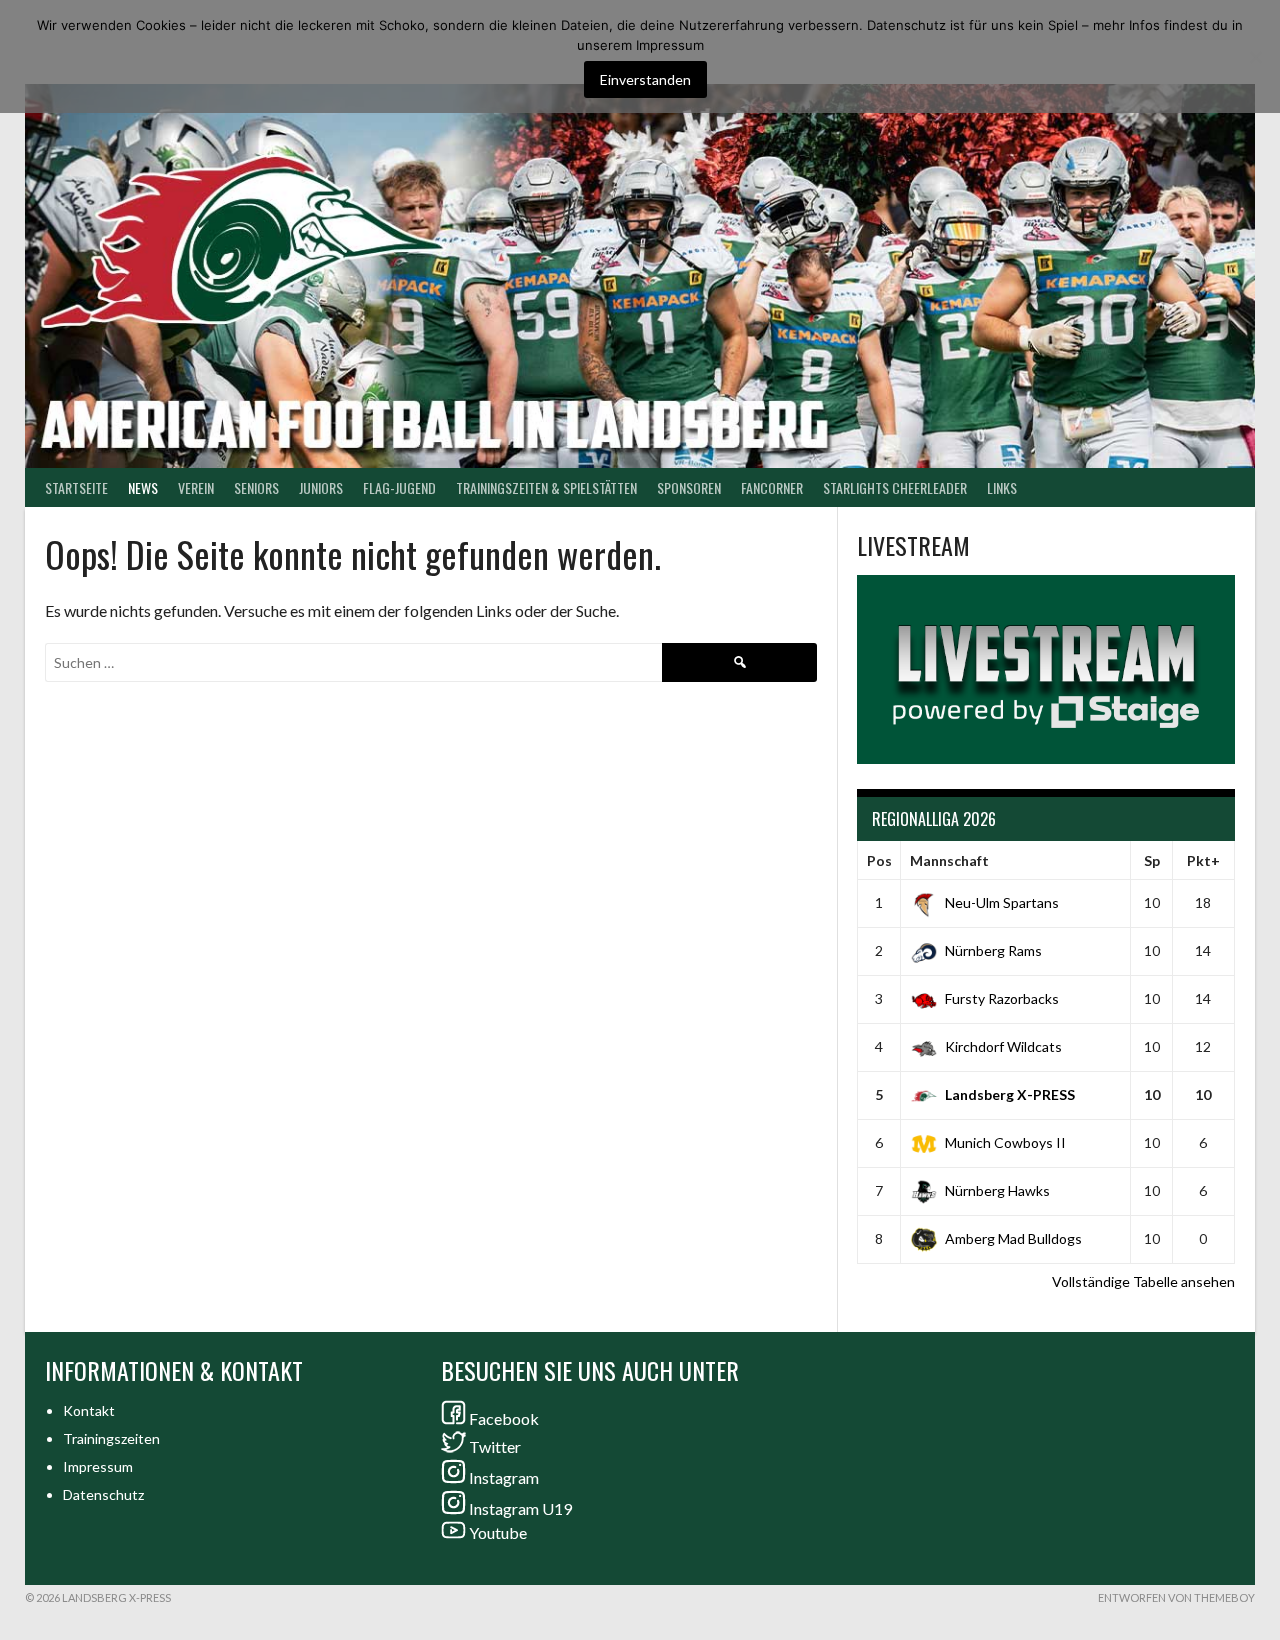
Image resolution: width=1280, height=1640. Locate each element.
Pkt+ (1203, 860)
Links (1002, 487)
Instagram (504, 1477)
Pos (879, 860)
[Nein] (1255, 57)
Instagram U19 (520, 1508)
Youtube (498, 1532)
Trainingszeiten (111, 1438)
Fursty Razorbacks (1002, 998)
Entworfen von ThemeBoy (1176, 1597)
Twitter (495, 1446)
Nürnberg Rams (993, 950)
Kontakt (89, 1410)
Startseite (76, 487)
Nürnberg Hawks (997, 1190)
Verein (196, 487)
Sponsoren (689, 487)
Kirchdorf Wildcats (1003, 1046)
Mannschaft (949, 860)
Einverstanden (645, 79)
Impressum (98, 1466)
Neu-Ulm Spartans (1002, 902)
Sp (1152, 860)
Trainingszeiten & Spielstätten (546, 487)
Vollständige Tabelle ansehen (1143, 1281)
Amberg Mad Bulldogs (1013, 1238)
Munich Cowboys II (1005, 1142)
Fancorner (772, 487)
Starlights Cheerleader (895, 487)
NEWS (143, 487)
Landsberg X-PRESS (1010, 1094)
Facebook (504, 1418)
